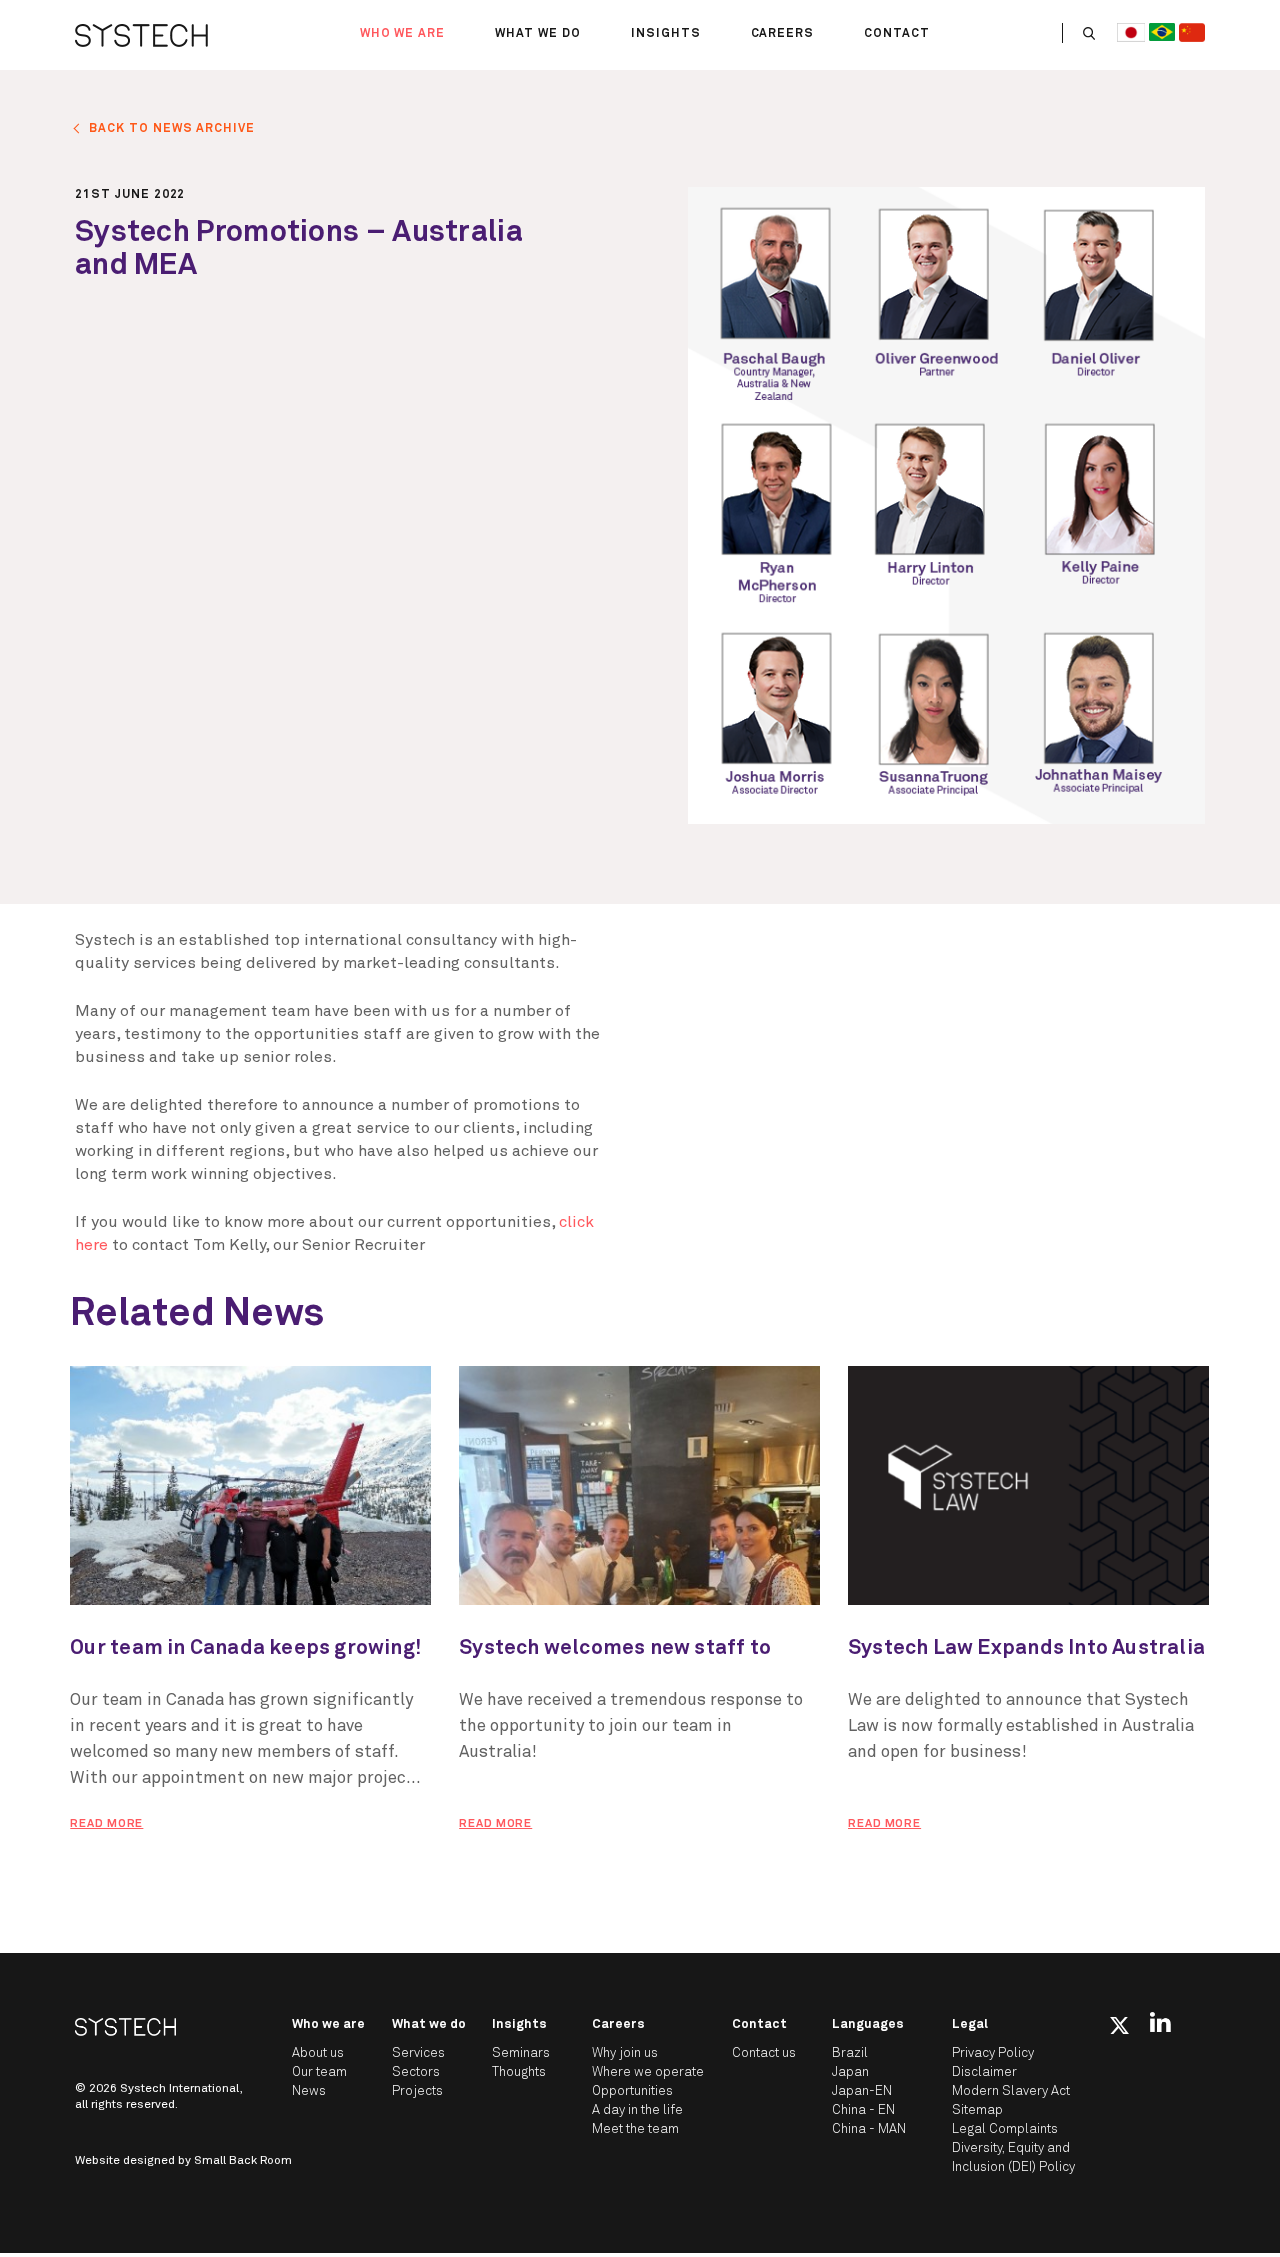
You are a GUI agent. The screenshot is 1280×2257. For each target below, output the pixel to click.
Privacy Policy (993, 2053)
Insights (666, 34)
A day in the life (637, 2110)
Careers (783, 34)
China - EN (863, 2110)
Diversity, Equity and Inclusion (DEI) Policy (1013, 2158)
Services (418, 2053)
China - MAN (869, 2129)
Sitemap (977, 2110)
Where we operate (648, 2072)
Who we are (403, 34)
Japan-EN (862, 2091)
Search (1089, 33)
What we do (538, 34)
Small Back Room (243, 2161)
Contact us (764, 2053)
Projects (417, 2091)
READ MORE (106, 1823)
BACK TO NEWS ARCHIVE (172, 129)
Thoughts (519, 2072)
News (309, 2091)
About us (318, 2053)
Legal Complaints (1005, 2129)
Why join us (625, 2053)
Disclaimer (984, 2072)
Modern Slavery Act (1011, 2091)
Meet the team (635, 2129)
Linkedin (1160, 2022)
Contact (897, 34)
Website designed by (183, 2161)
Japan (850, 2072)
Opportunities (632, 2091)
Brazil (850, 2053)
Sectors (416, 2072)
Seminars (521, 2053)
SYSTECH (141, 35)
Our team (319, 2072)
